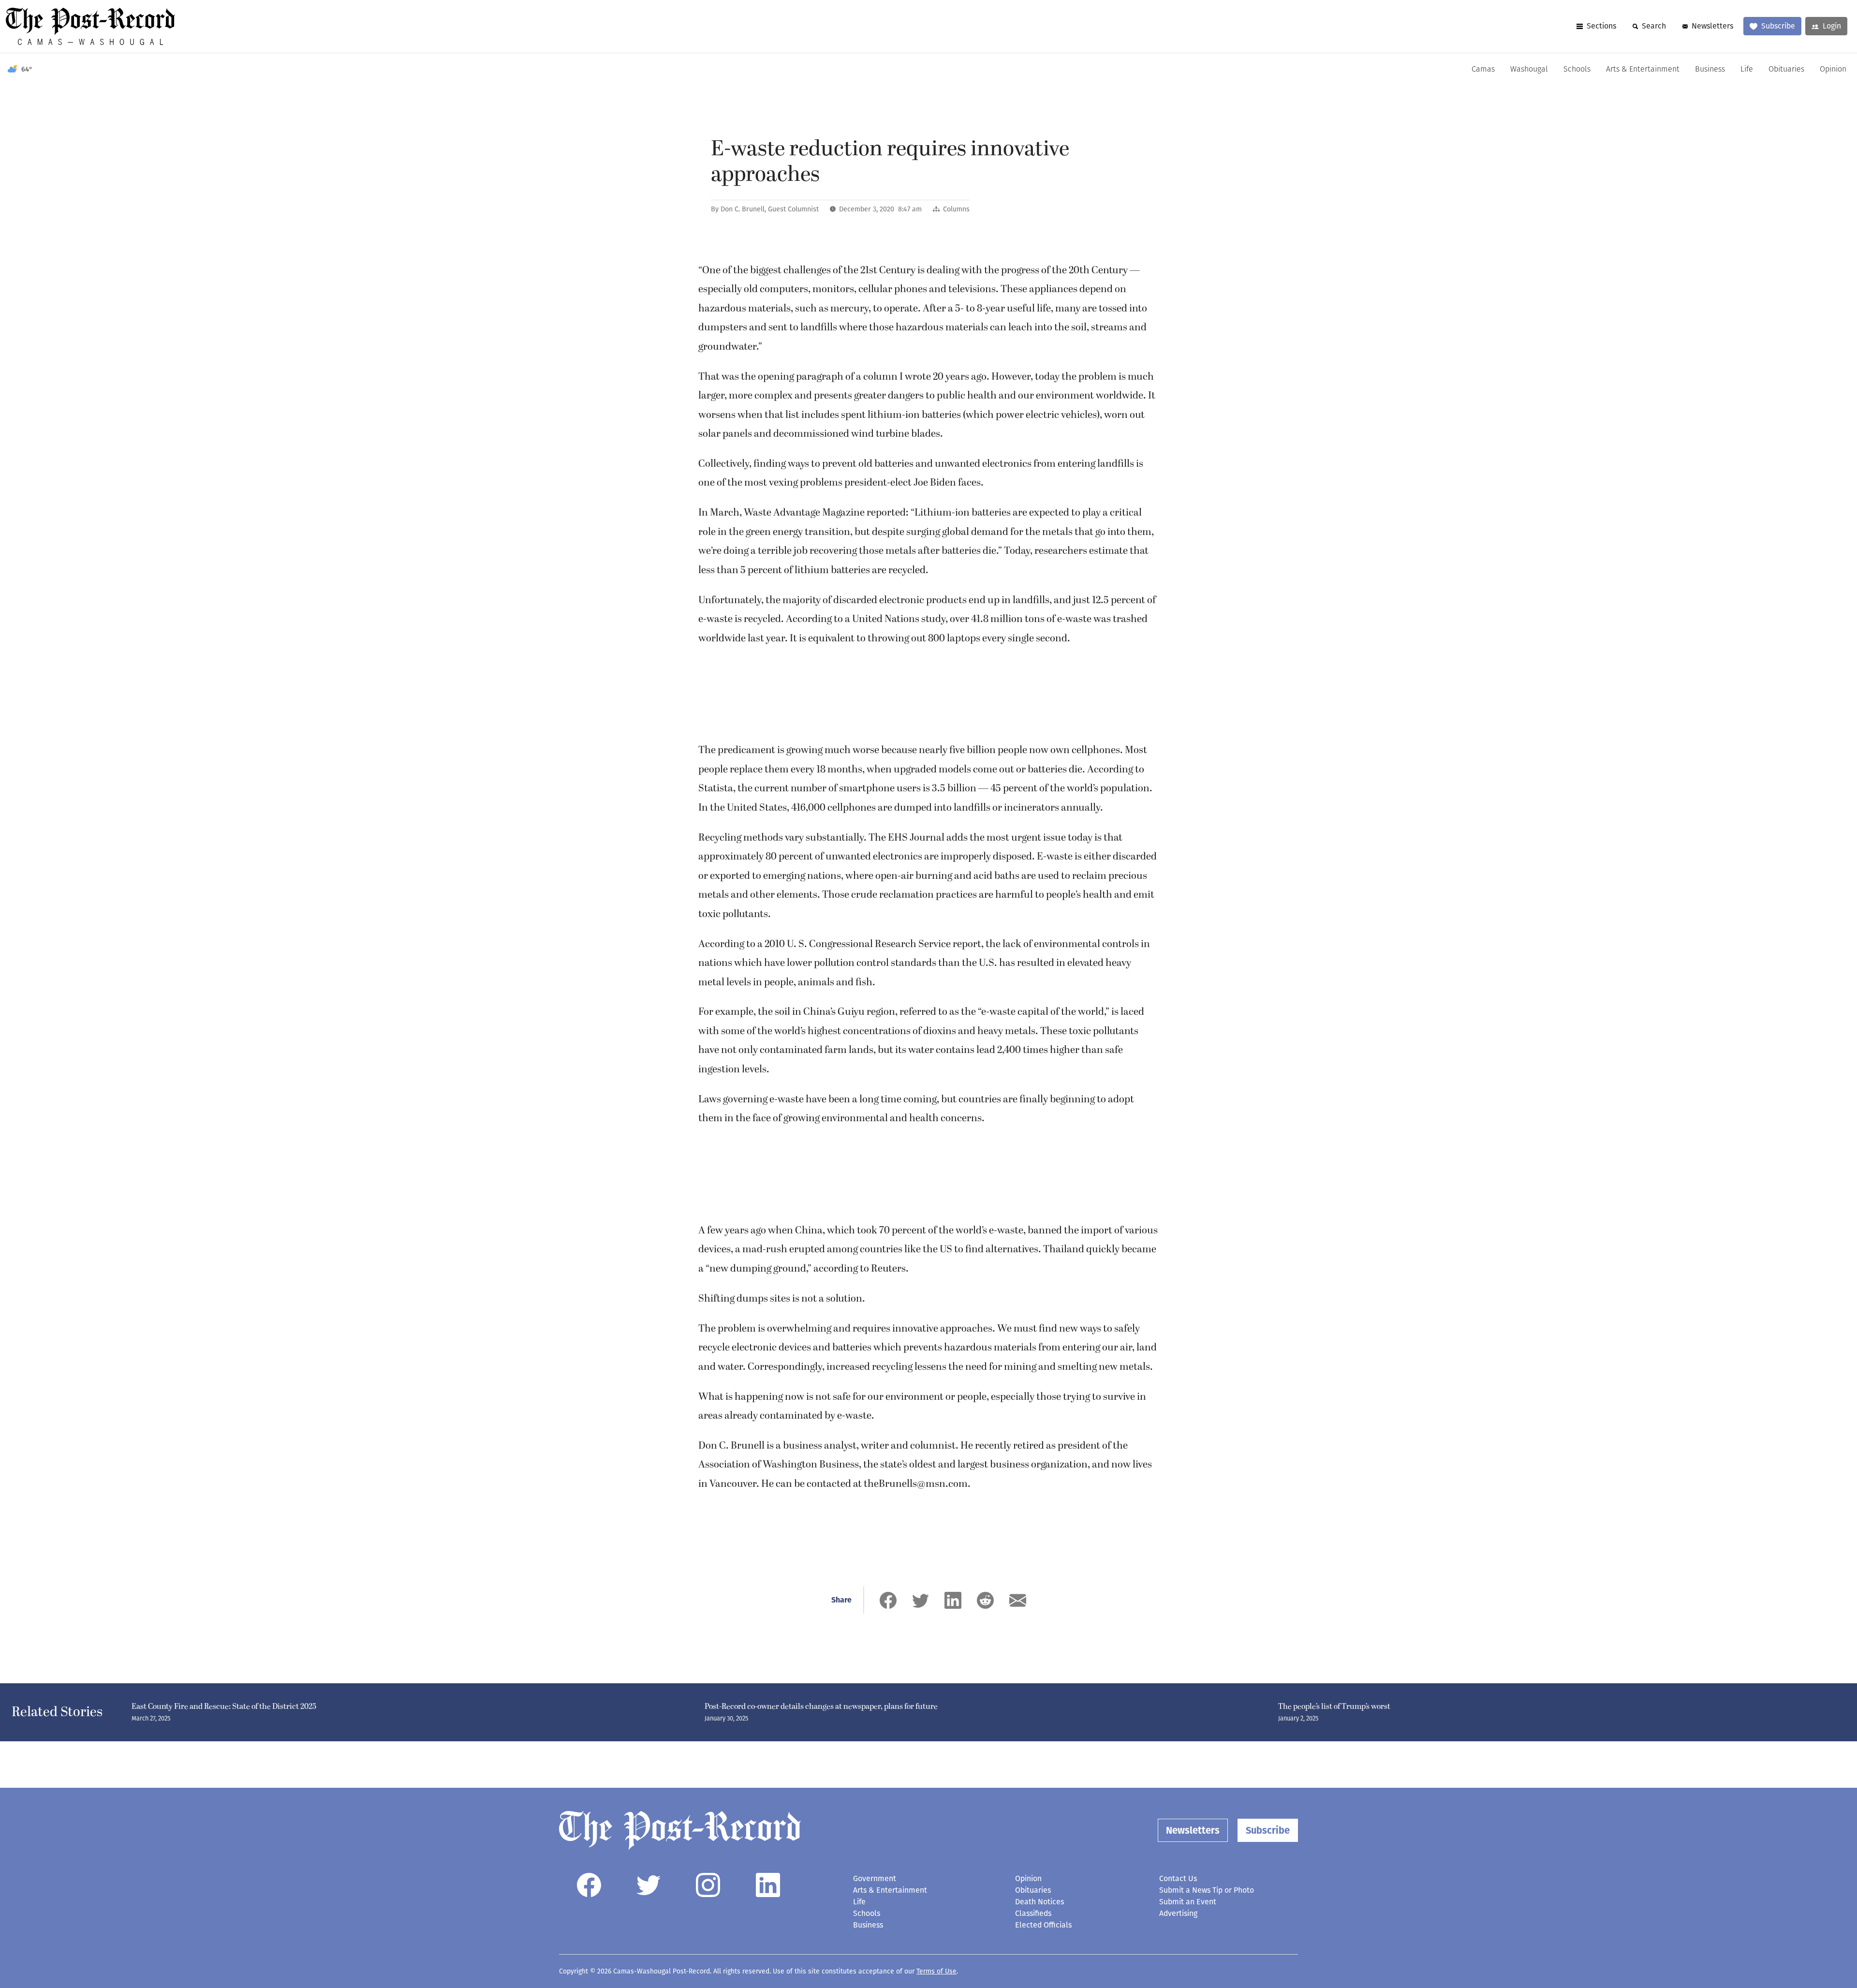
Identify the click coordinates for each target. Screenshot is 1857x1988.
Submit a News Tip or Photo (1207, 1890)
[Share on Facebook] (888, 1600)
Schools (1577, 70)
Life (1747, 70)
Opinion (1833, 70)
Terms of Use (936, 1971)
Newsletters (1712, 26)
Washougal (1529, 70)
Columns (956, 209)
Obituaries (1786, 70)
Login (1832, 26)
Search (1654, 26)
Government (875, 1878)
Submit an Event (1188, 1902)
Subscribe (1778, 26)
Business (1710, 70)
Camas (1483, 70)
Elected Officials (1043, 1925)
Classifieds (1033, 1913)
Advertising (1178, 1913)
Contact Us (1178, 1878)
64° (27, 69)
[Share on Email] (1018, 1600)
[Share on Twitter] (921, 1600)
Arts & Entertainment (1643, 70)
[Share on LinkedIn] (953, 1600)
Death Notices (1039, 1902)
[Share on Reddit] (985, 1600)
